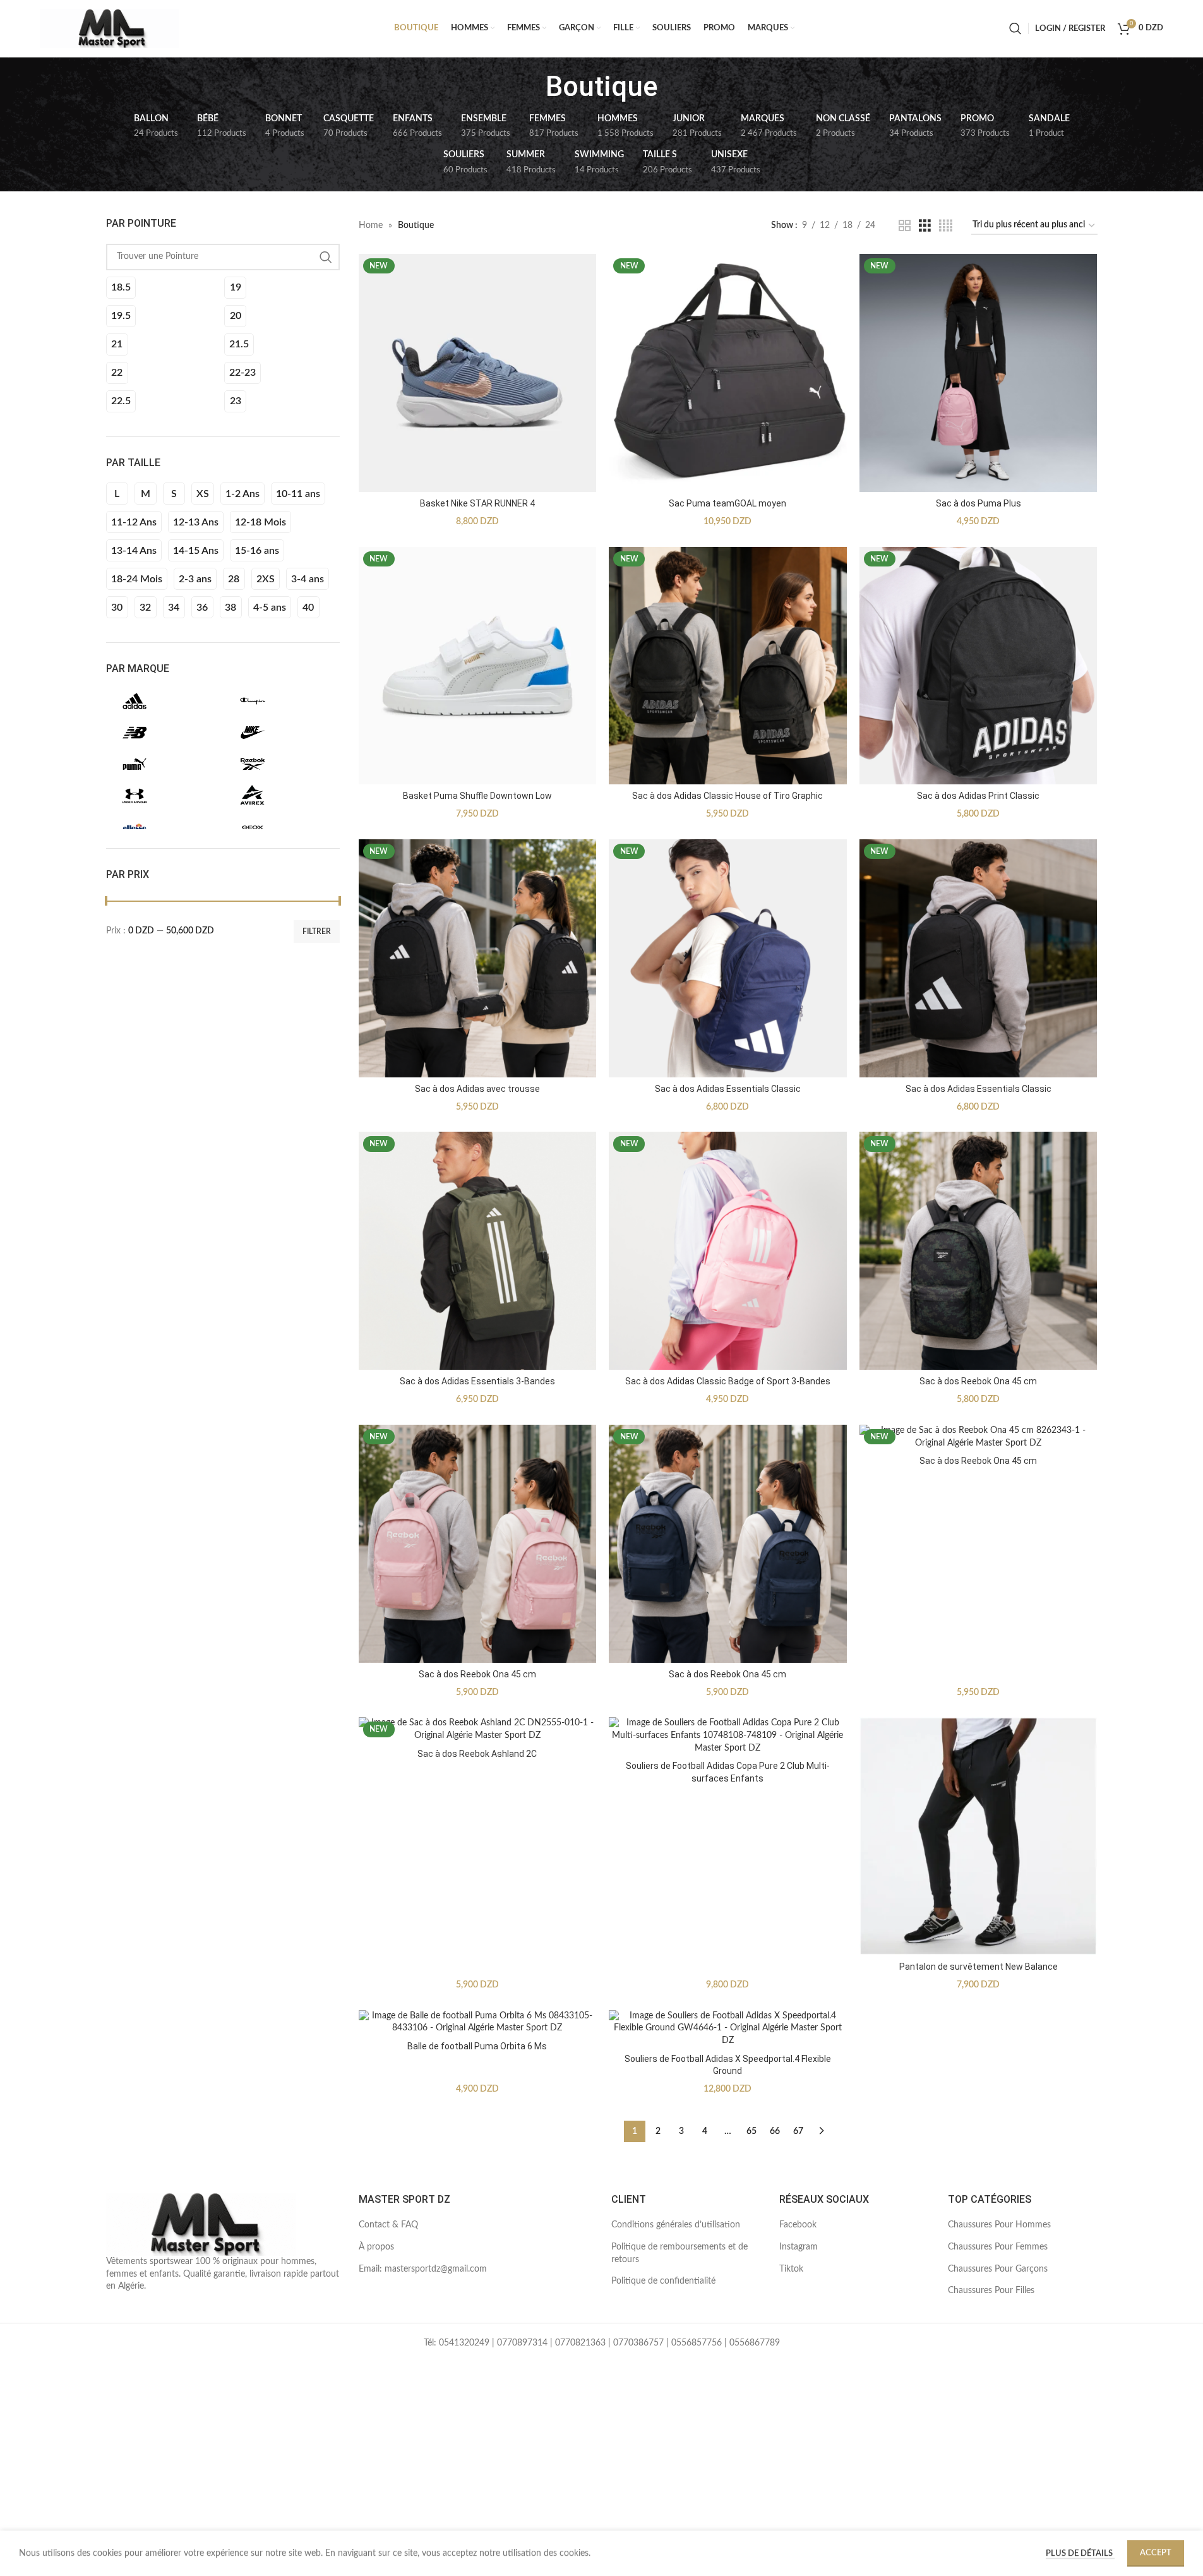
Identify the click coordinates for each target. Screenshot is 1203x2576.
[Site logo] (109, 28)
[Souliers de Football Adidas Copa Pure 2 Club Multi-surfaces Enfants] (728, 1736)
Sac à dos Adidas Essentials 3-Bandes (477, 1381)
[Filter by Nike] (280, 733)
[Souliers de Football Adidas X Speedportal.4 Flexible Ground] (728, 2029)
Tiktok (791, 2269)
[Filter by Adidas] (162, 701)
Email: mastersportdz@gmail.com (423, 2269)
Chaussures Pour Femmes (998, 2247)
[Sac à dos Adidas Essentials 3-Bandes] (478, 1251)
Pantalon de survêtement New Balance (979, 1967)
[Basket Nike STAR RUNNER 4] (478, 373)
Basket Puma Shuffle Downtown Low (477, 796)
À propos (376, 2247)
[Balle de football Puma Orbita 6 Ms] (478, 2022)
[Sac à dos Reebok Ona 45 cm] (979, 1251)
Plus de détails (1080, 2554)
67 (798, 2131)
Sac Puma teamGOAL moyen (727, 503)
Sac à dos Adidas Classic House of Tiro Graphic (727, 796)
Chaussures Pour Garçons (998, 2269)
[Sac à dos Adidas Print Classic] (979, 666)
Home (371, 225)
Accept (1156, 2553)
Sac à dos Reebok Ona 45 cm (978, 1381)
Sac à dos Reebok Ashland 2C (477, 1754)
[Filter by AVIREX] (280, 796)
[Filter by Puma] (162, 764)
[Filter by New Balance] (162, 733)
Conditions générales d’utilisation (676, 2225)
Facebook (798, 2225)
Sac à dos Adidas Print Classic (978, 796)
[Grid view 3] (925, 226)
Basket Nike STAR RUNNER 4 (477, 503)
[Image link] (201, 2224)
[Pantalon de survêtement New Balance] (979, 1836)
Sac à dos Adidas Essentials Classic (728, 1089)
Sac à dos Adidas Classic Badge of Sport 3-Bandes (728, 1381)
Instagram (799, 2247)
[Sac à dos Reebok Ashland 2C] (478, 1729)
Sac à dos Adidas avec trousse (477, 1089)
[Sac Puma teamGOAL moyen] (728, 373)
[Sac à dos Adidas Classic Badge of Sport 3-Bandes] (728, 1251)
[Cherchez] (1015, 28)
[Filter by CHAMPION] (280, 701)
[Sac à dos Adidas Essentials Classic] (728, 958)
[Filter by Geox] (280, 827)
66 (775, 2131)
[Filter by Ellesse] (162, 827)
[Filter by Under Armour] (162, 796)
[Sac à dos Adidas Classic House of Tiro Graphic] (728, 666)
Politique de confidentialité (663, 2281)
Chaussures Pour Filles (991, 2291)
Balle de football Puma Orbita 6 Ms (477, 2046)
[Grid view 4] (946, 226)
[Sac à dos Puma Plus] (979, 373)
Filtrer (317, 932)
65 (751, 2131)
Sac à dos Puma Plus (979, 503)
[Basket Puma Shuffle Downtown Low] (478, 666)
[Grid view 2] (905, 226)
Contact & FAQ (388, 2225)
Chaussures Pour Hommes (999, 2225)
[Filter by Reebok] (280, 764)
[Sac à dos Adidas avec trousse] (478, 958)
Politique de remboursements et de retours (679, 2253)
